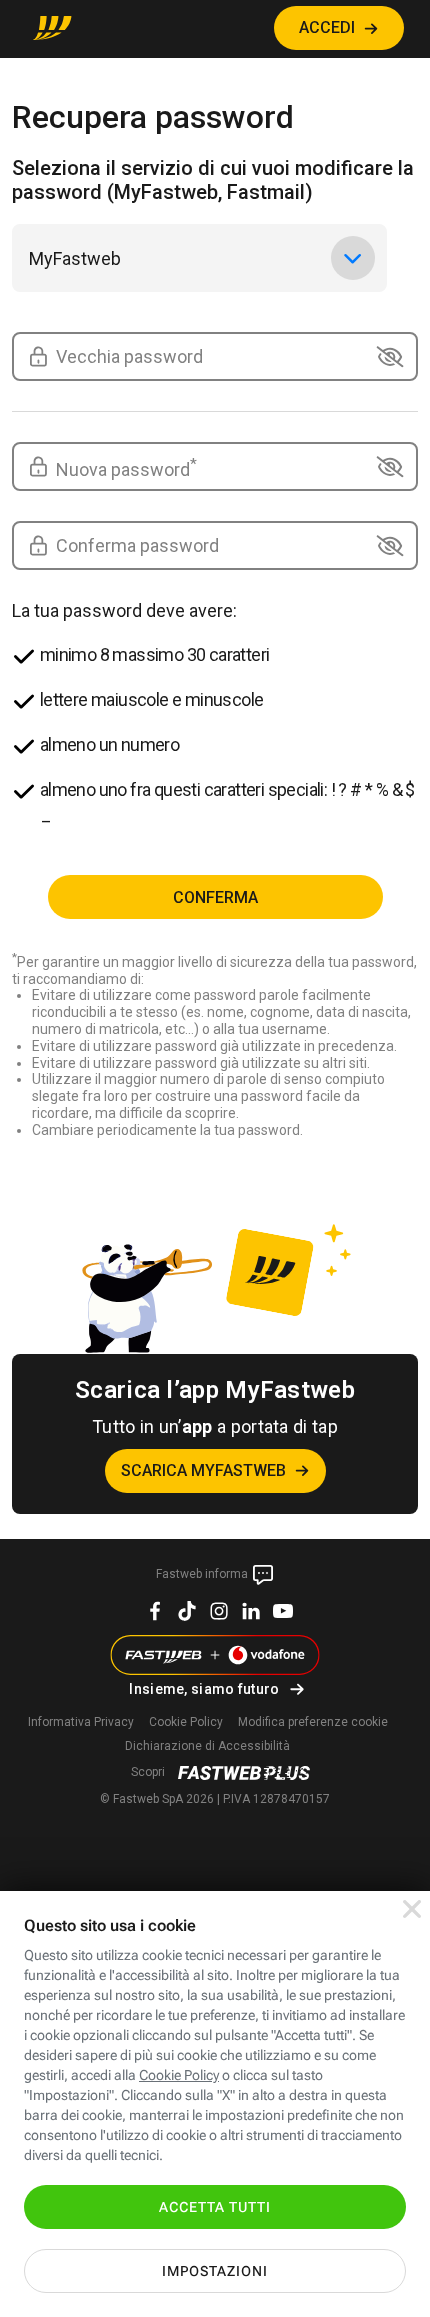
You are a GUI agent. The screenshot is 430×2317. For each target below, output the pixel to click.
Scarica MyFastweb (203, 1470)
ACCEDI (327, 27)
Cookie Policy (186, 1722)
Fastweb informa (203, 1574)
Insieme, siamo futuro (204, 1689)
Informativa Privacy (81, 1722)
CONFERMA (215, 897)
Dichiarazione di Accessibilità (207, 1746)
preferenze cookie (313, 1722)
